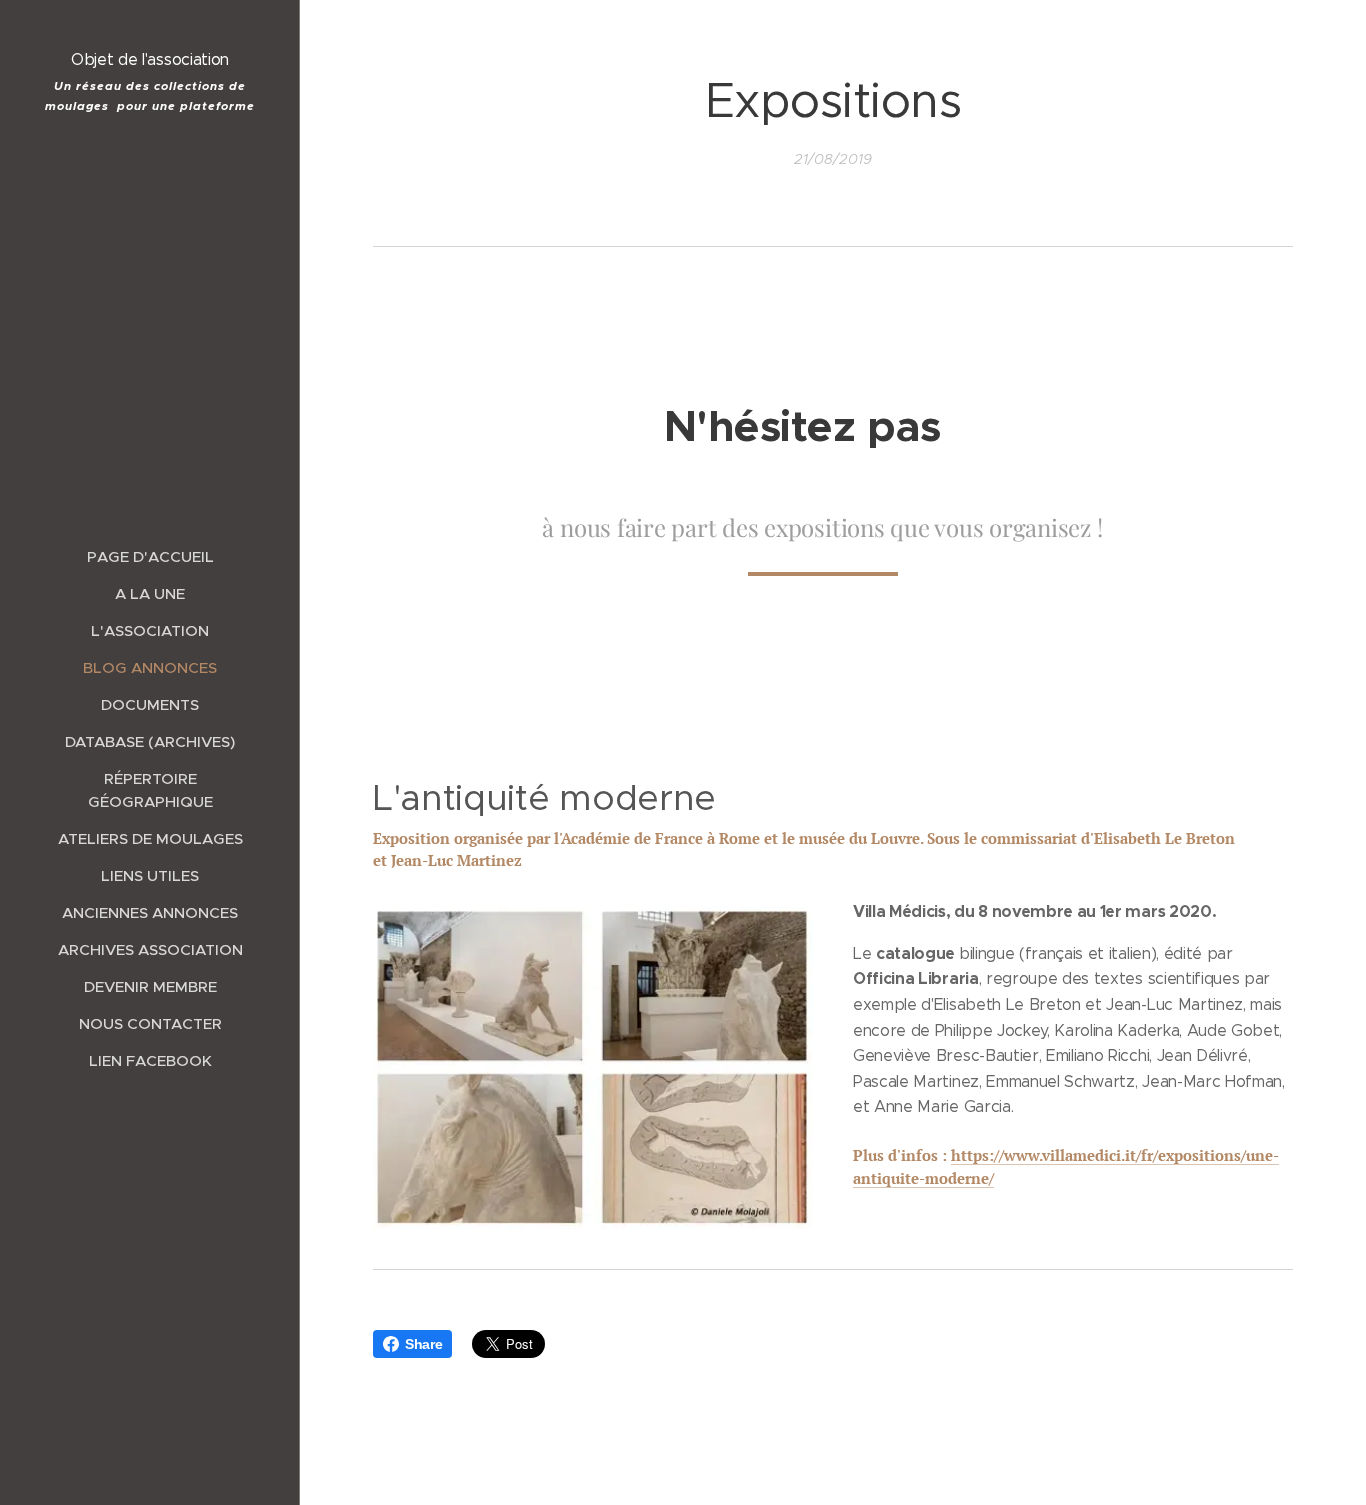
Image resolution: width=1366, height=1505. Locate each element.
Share (423, 1344)
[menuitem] (150, 556)
